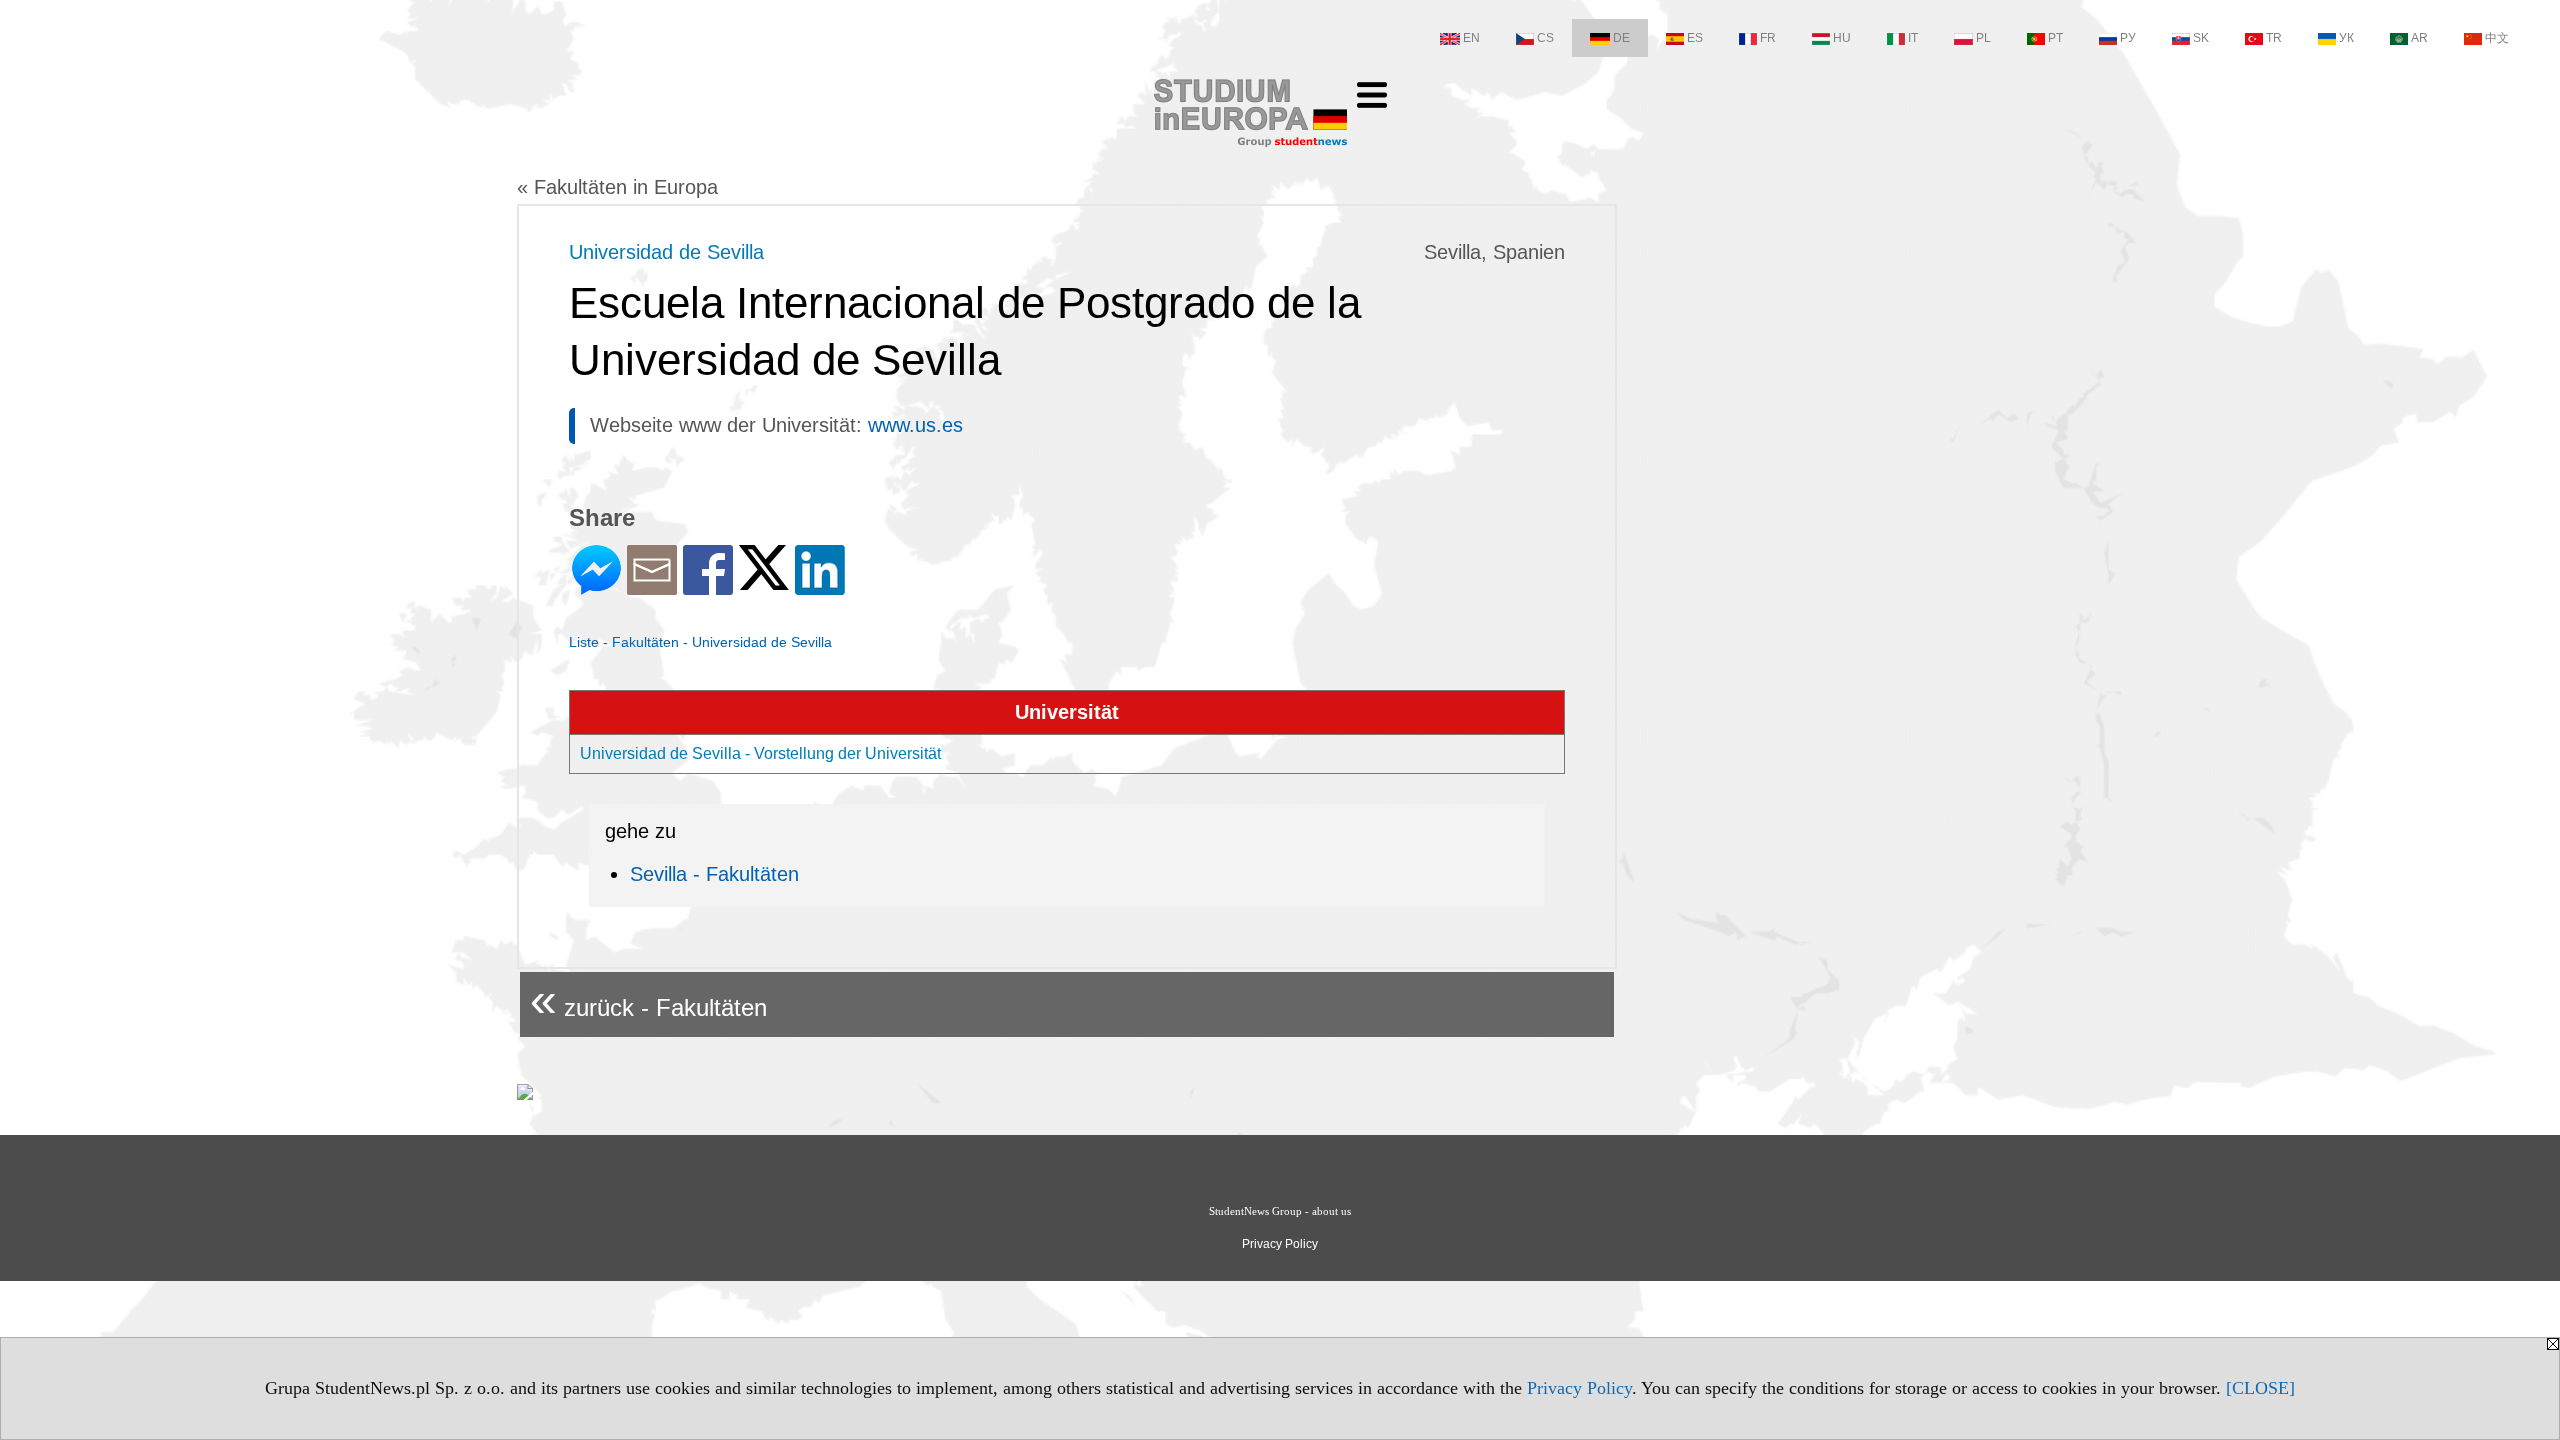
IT (1913, 38)
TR (2274, 38)
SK (2201, 38)
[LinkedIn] (820, 586)
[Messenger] (596, 586)
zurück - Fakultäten (648, 999)
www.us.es (915, 425)
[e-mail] (652, 586)
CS (1545, 38)
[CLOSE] (2260, 1388)
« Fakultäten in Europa (617, 187)
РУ (2128, 38)
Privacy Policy (1579, 1388)
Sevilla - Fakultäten (714, 874)
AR (2419, 38)
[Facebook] (708, 586)
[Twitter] (764, 581)
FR (1768, 38)
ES (1695, 38)
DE (1621, 38)
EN (1471, 38)
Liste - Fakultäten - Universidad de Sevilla (700, 642)
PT (2055, 38)
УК (2346, 38)
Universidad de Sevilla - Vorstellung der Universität (760, 753)
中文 (2497, 38)
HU (1842, 38)
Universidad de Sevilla (666, 252)
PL (1983, 38)
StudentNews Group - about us (1280, 1211)
